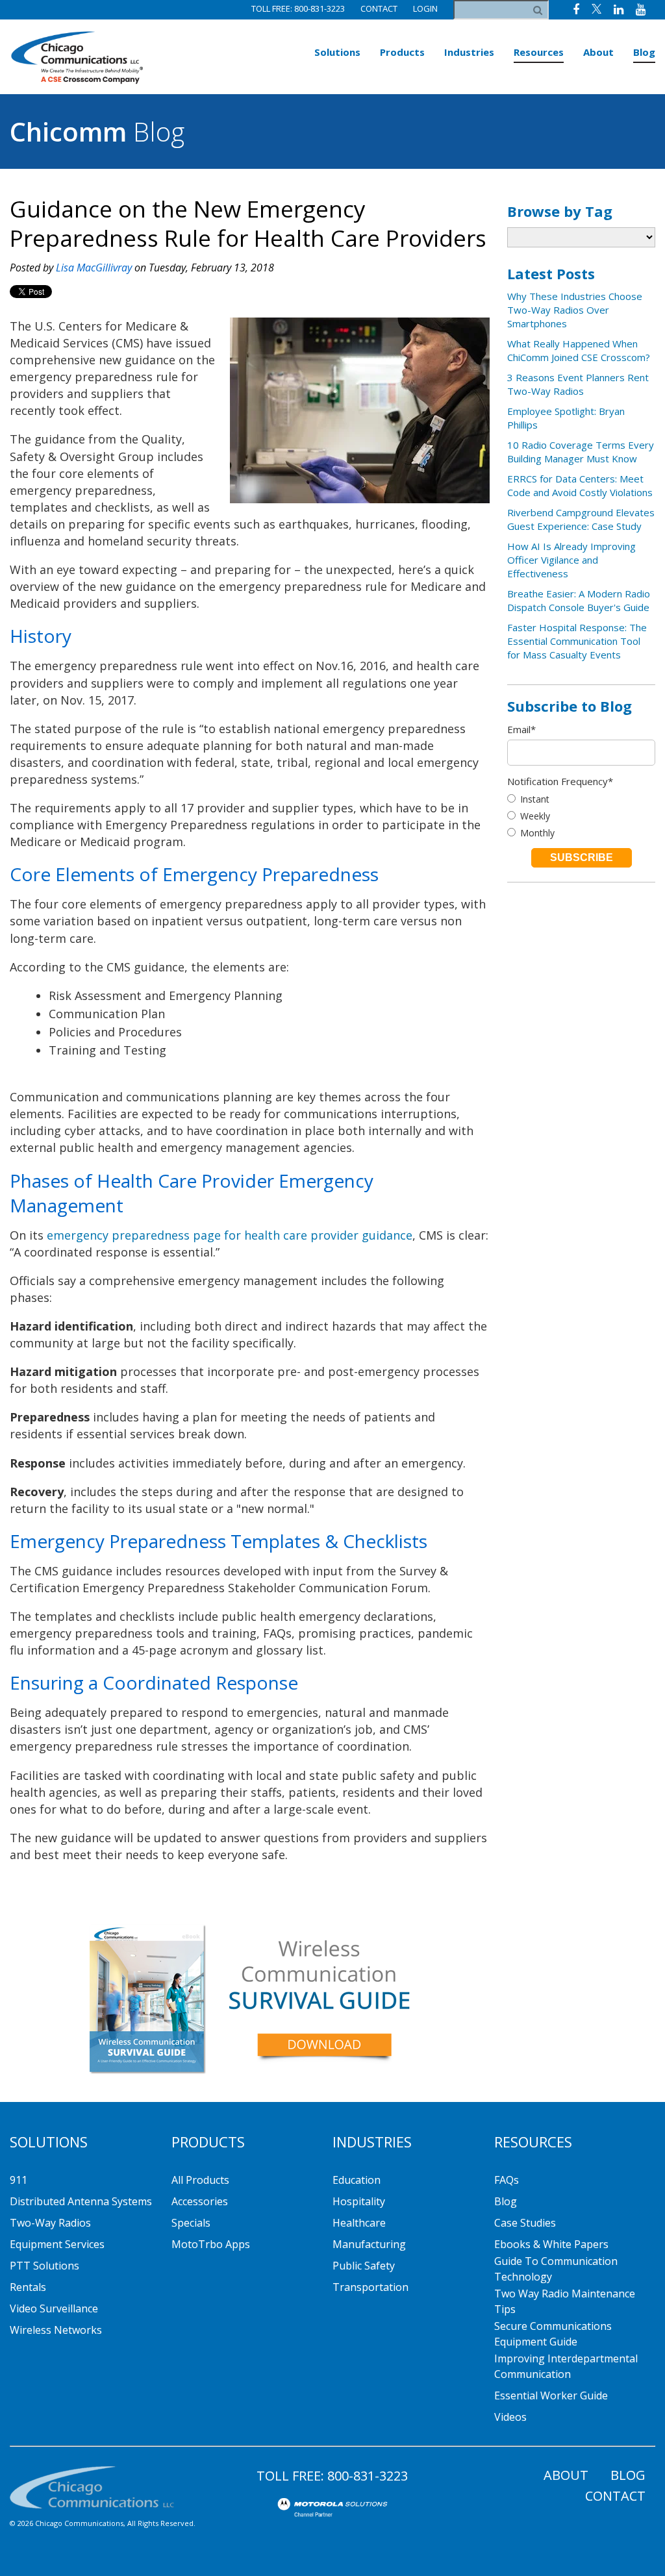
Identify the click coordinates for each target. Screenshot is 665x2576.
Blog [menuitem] (644, 52)
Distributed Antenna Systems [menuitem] (81, 2201)
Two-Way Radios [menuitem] (50, 2223)
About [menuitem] (598, 52)
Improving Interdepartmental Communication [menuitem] (566, 2366)
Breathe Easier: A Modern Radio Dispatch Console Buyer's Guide (579, 600)
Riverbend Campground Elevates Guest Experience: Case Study (581, 519)
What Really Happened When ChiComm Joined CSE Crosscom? (579, 350)
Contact (379, 8)
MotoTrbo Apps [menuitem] (211, 2244)
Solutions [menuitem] (337, 52)
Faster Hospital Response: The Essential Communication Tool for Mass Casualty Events (577, 641)
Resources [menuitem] (539, 52)
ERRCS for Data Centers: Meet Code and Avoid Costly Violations (580, 485)
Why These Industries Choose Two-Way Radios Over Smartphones (575, 310)
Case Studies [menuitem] (525, 2223)
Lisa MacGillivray (94, 268)
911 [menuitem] (19, 2180)
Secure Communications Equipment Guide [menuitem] (553, 2334)
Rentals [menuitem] (28, 2287)
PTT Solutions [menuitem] (44, 2266)
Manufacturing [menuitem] (369, 2244)
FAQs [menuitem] (507, 2180)
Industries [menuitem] (469, 52)
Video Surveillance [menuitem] (54, 2308)
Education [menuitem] (357, 2180)
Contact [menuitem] (615, 2496)
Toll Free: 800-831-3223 (298, 8)
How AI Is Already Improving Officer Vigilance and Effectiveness (571, 560)
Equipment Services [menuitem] (57, 2244)
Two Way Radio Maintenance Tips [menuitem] (565, 2301)
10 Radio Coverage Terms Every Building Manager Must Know (581, 452)
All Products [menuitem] (200, 2180)
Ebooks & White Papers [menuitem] (551, 2244)
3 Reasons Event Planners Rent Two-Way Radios (578, 384)
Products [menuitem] (402, 52)
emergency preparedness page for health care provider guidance (230, 1235)
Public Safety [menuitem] (364, 2266)
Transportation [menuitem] (370, 2287)
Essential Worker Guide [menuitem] (551, 2395)
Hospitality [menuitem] (359, 2201)
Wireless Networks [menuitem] (56, 2330)
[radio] (581, 799)
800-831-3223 (368, 2476)
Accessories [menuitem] (200, 2201)
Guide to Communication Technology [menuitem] (556, 2269)
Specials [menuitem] (191, 2223)
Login (425, 8)
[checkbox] (581, 816)
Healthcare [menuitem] (359, 2223)
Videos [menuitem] (510, 2417)
